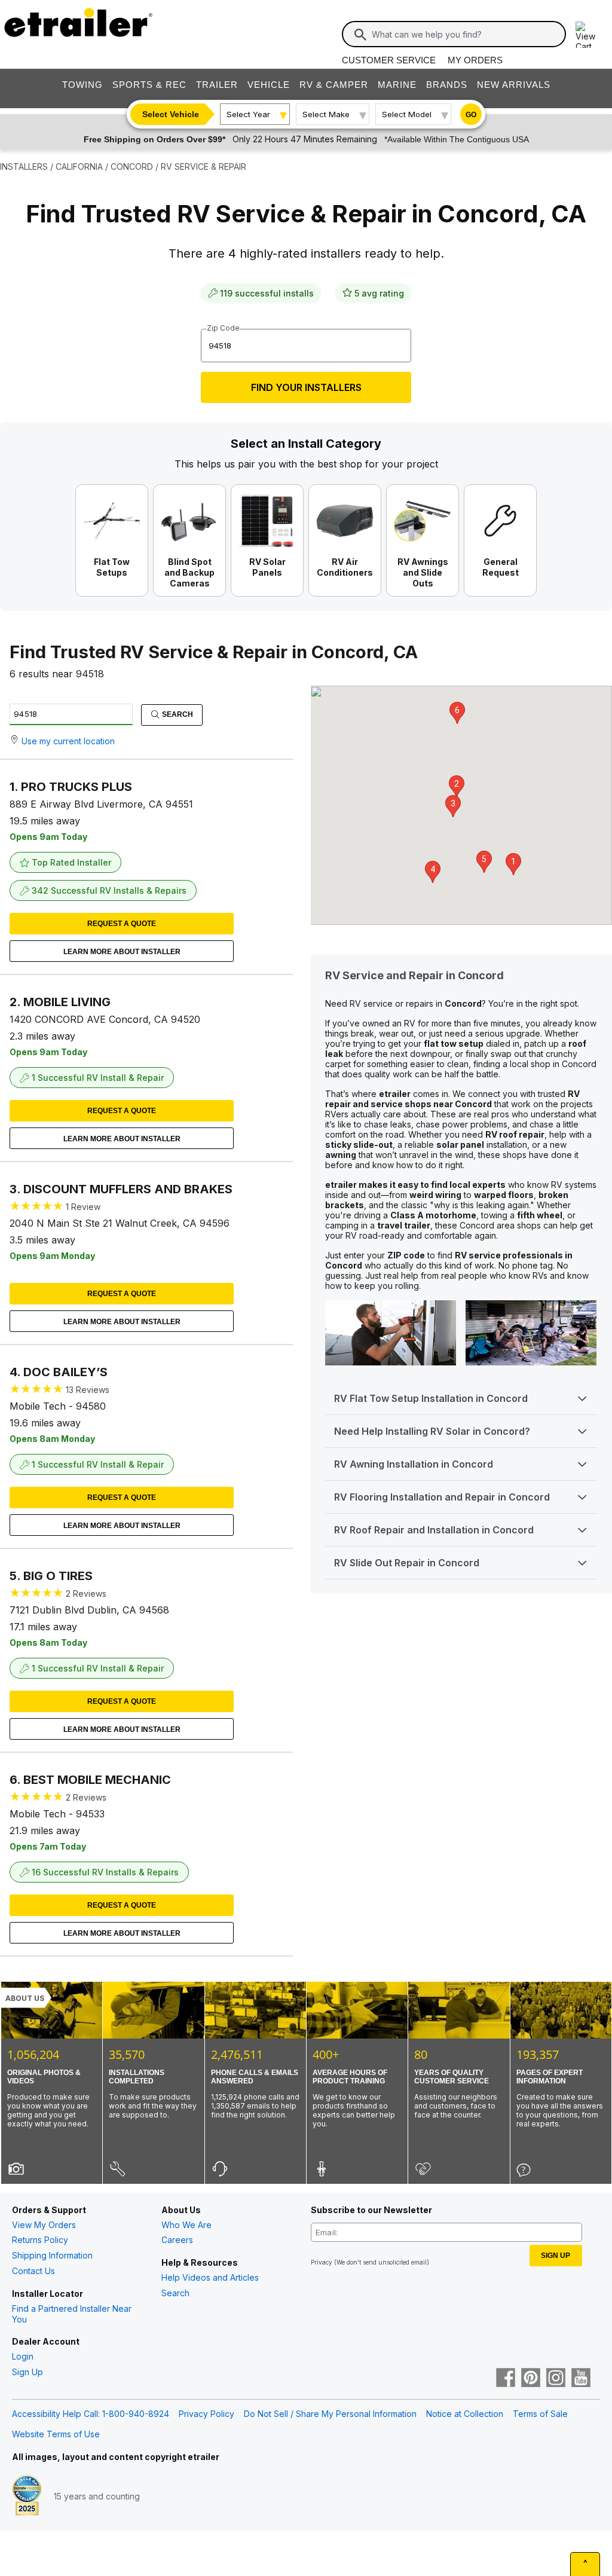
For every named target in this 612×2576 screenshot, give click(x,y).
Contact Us (33, 2271)
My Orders (475, 60)
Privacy (322, 2262)
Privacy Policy (206, 2414)
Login (23, 2356)
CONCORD (132, 166)
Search (177, 714)
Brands (447, 85)
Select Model (407, 114)
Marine (397, 85)
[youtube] (581, 2379)
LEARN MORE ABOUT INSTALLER (122, 952)
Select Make (326, 114)
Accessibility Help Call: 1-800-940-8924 (91, 2414)
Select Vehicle (171, 114)
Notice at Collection (465, 2414)
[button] (513, 864)
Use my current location (68, 741)
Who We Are (186, 2225)
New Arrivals (514, 85)
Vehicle (269, 85)
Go (471, 115)
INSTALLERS (24, 166)
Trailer (217, 85)
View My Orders (44, 2225)
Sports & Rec (149, 85)
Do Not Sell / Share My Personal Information (330, 2414)
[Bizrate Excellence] (27, 2496)
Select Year (248, 114)
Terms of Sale (540, 2414)
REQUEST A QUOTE (122, 924)
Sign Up (27, 2372)
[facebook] (506, 2379)
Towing (82, 85)
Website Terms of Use (56, 2434)
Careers (177, 2240)
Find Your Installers (306, 387)
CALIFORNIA (79, 166)
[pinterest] (531, 2379)
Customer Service (389, 60)
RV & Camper (334, 85)
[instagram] (556, 2379)
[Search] (360, 35)
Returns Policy (40, 2240)
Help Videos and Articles (210, 2277)
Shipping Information (52, 2255)
